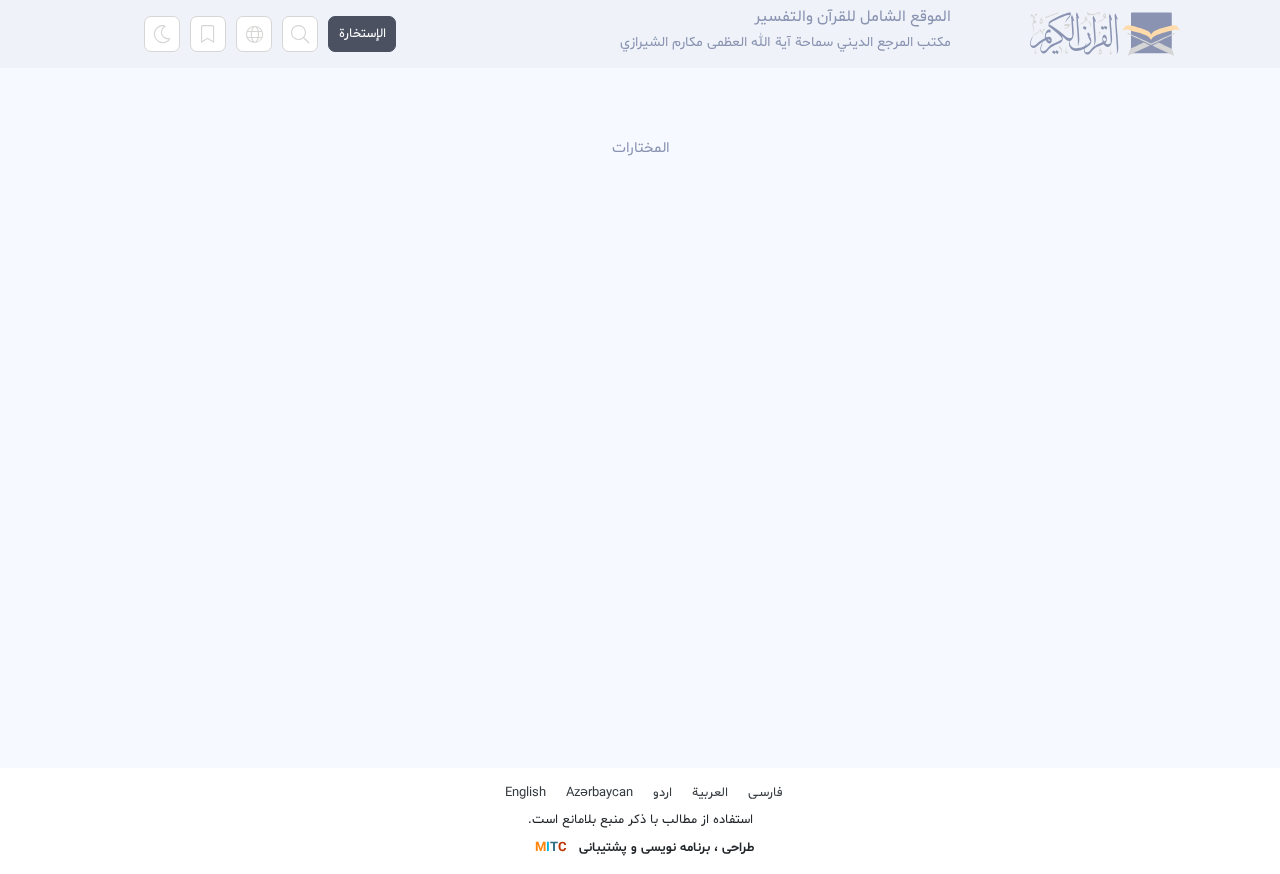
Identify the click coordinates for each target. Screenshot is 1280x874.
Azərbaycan (599, 793)
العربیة (710, 793)
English (525, 793)
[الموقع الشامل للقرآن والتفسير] (1105, 34)
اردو (662, 793)
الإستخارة (362, 34)
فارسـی (765, 793)
